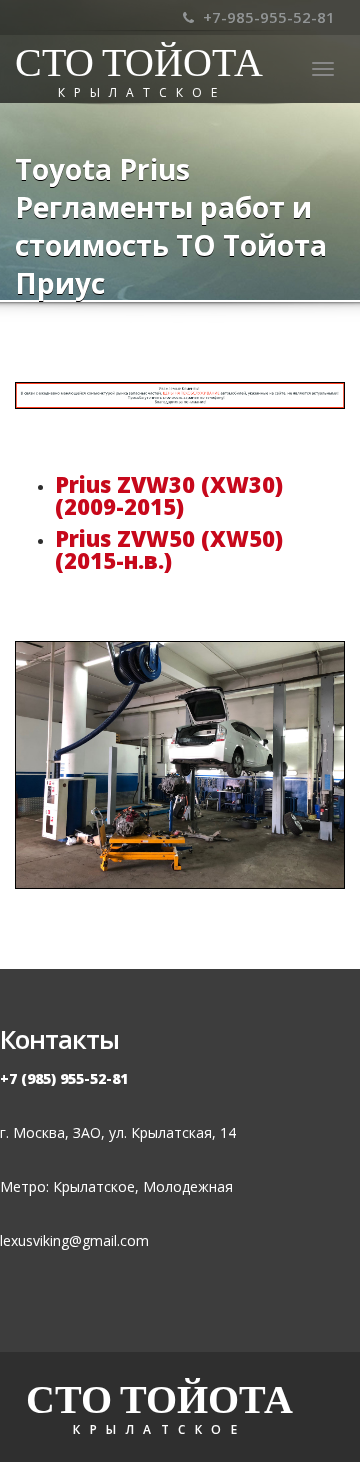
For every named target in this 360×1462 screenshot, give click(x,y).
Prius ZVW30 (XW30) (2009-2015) (169, 495)
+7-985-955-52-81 (267, 17)
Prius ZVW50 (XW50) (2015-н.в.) (169, 549)
